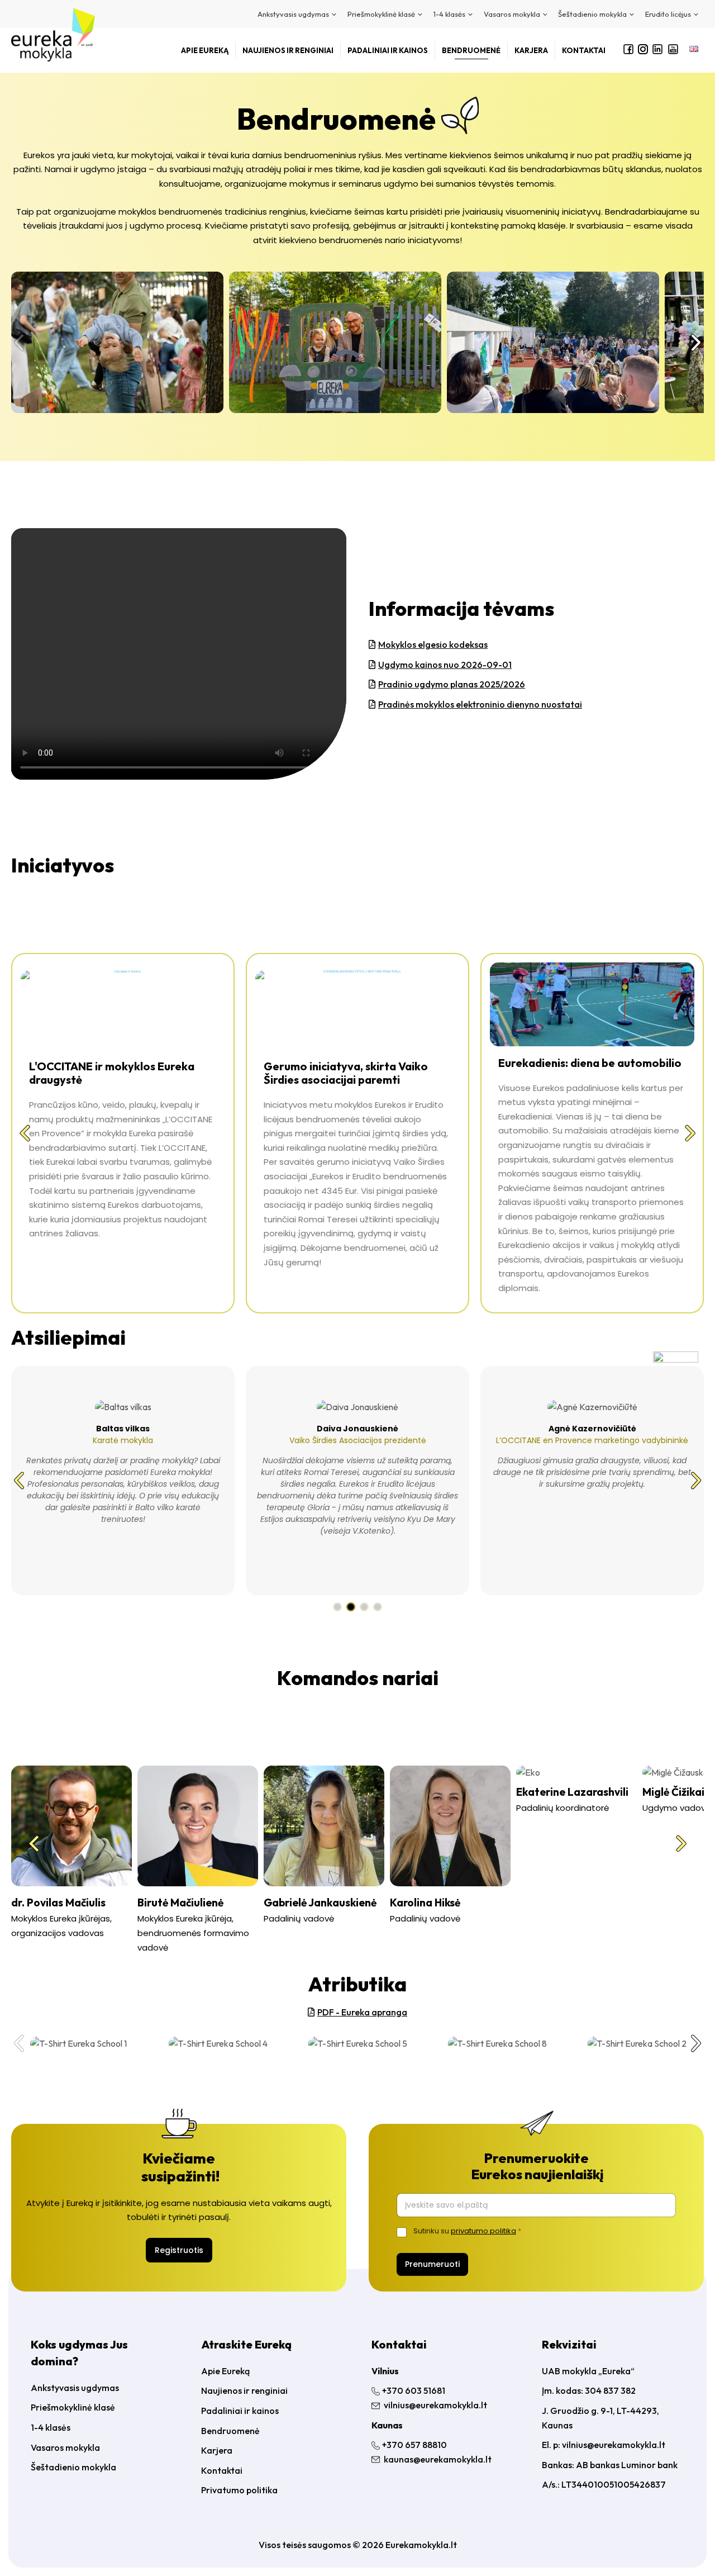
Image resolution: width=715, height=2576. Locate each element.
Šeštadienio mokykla (73, 2467)
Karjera (217, 2450)
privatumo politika (483, 2231)
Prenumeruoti (432, 2264)
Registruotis (179, 2250)
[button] (19, 343)
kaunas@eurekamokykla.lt (438, 2459)
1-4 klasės (51, 2427)
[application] (333, 14)
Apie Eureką (225, 2371)
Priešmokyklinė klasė (73, 2407)
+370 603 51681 (414, 2390)
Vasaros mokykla (65, 2447)
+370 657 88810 (414, 2445)
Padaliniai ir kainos (240, 2411)
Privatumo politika (239, 2490)
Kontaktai (222, 2470)
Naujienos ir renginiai (244, 2390)
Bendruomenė (230, 2431)
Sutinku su (467, 2231)
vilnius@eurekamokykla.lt (435, 2405)
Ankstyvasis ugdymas (75, 2388)
